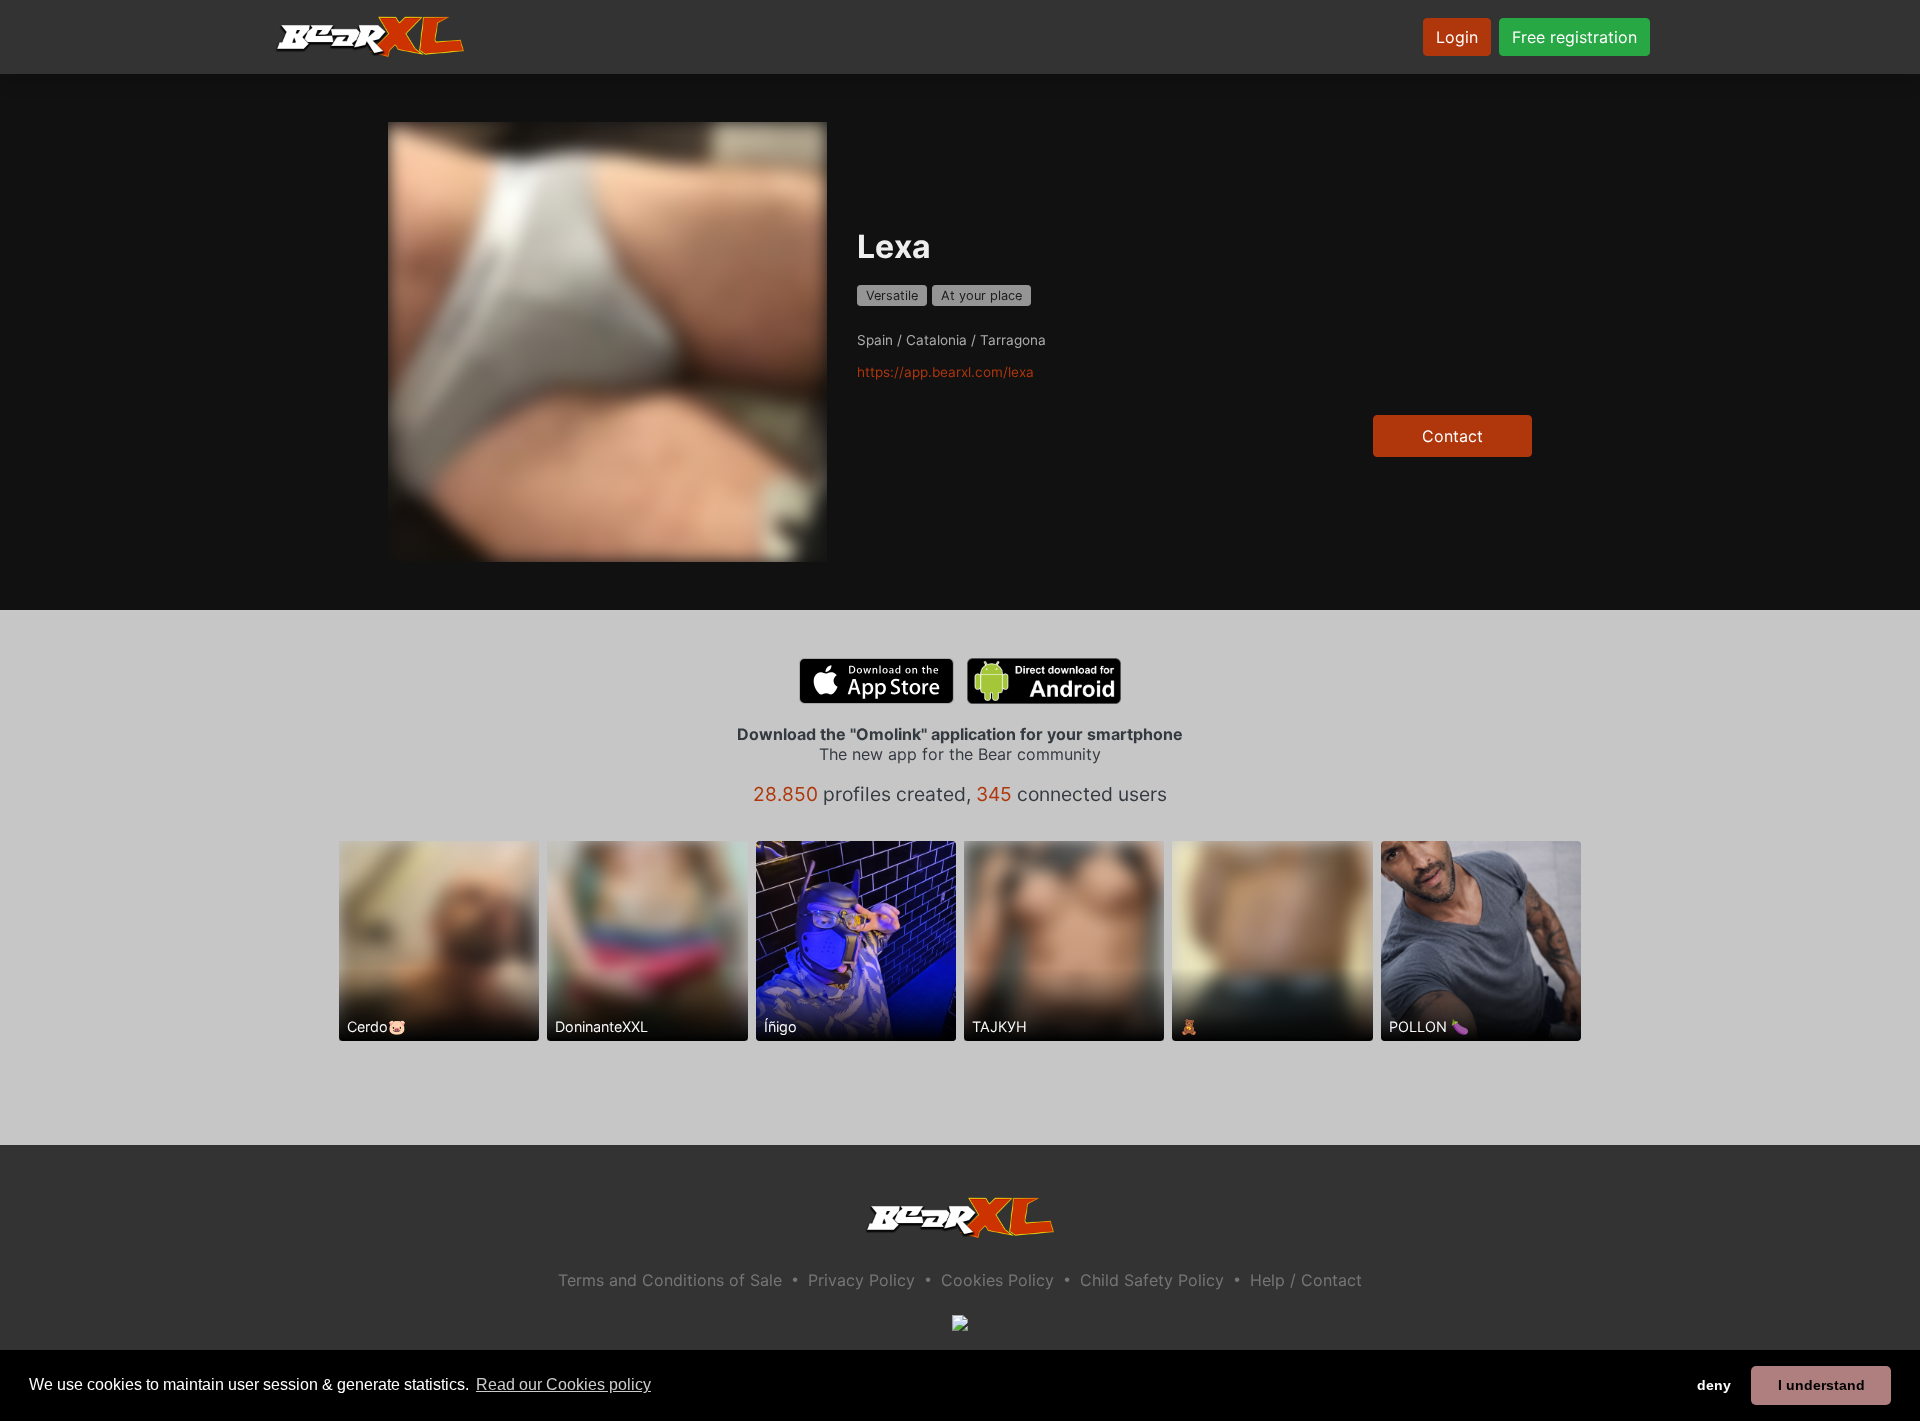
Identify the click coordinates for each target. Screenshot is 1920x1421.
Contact (1452, 436)
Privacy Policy (861, 1280)
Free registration (1574, 37)
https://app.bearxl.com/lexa (945, 372)
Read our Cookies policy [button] (563, 1384)
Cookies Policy (997, 1280)
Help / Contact (1306, 1280)
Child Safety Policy (1152, 1280)
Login (1457, 37)
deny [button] (1714, 1385)
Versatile (892, 295)
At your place (981, 295)
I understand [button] (1821, 1385)
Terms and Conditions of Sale (670, 1280)
